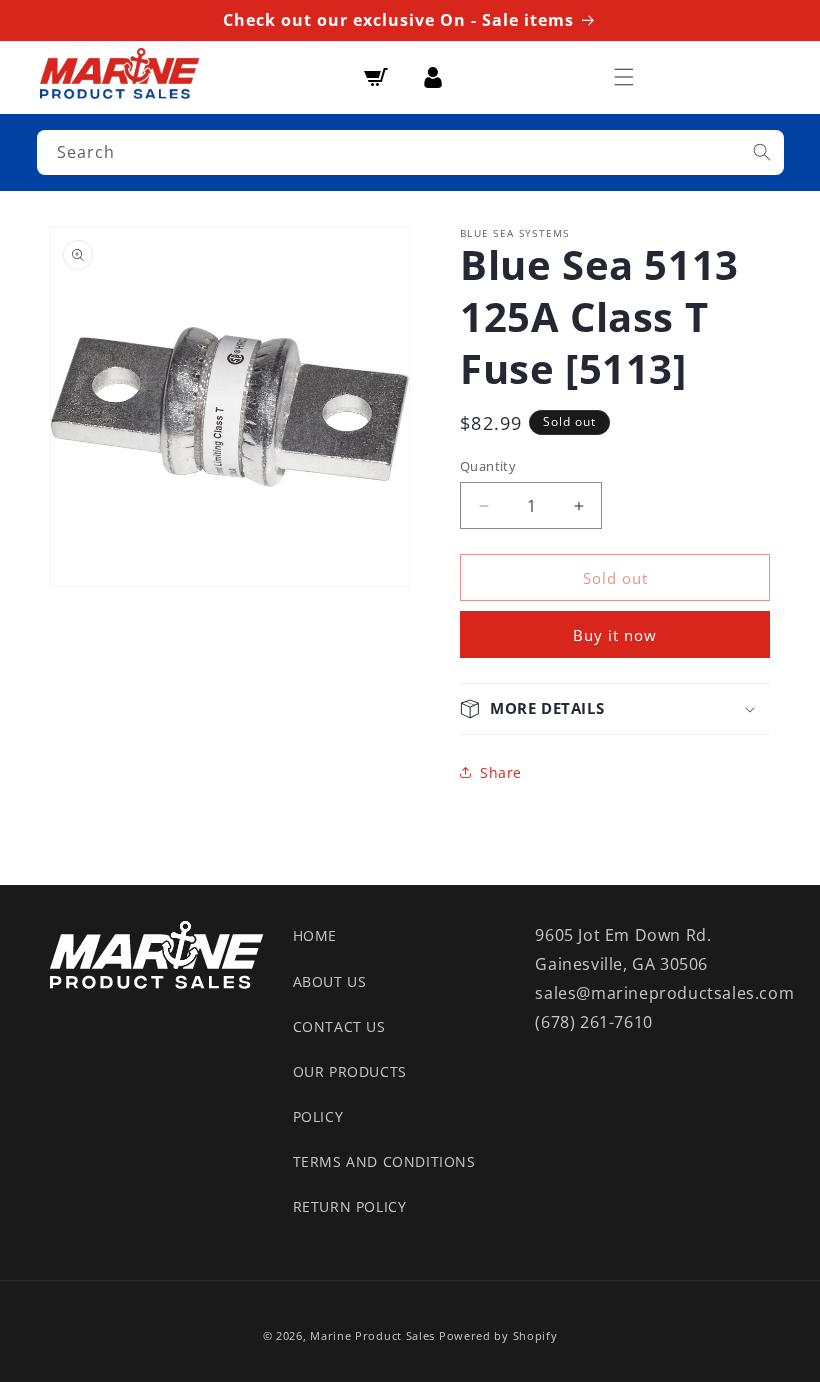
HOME (315, 935)
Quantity (488, 466)
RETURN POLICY (350, 1206)
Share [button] (501, 772)
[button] (624, 77)
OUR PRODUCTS (350, 1071)
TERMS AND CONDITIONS (384, 1161)
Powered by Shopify (498, 1335)
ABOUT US (330, 981)
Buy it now (615, 635)
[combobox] (410, 152)
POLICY (318, 1116)
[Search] (762, 152)
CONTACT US (339, 1026)
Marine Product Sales (372, 1335)
